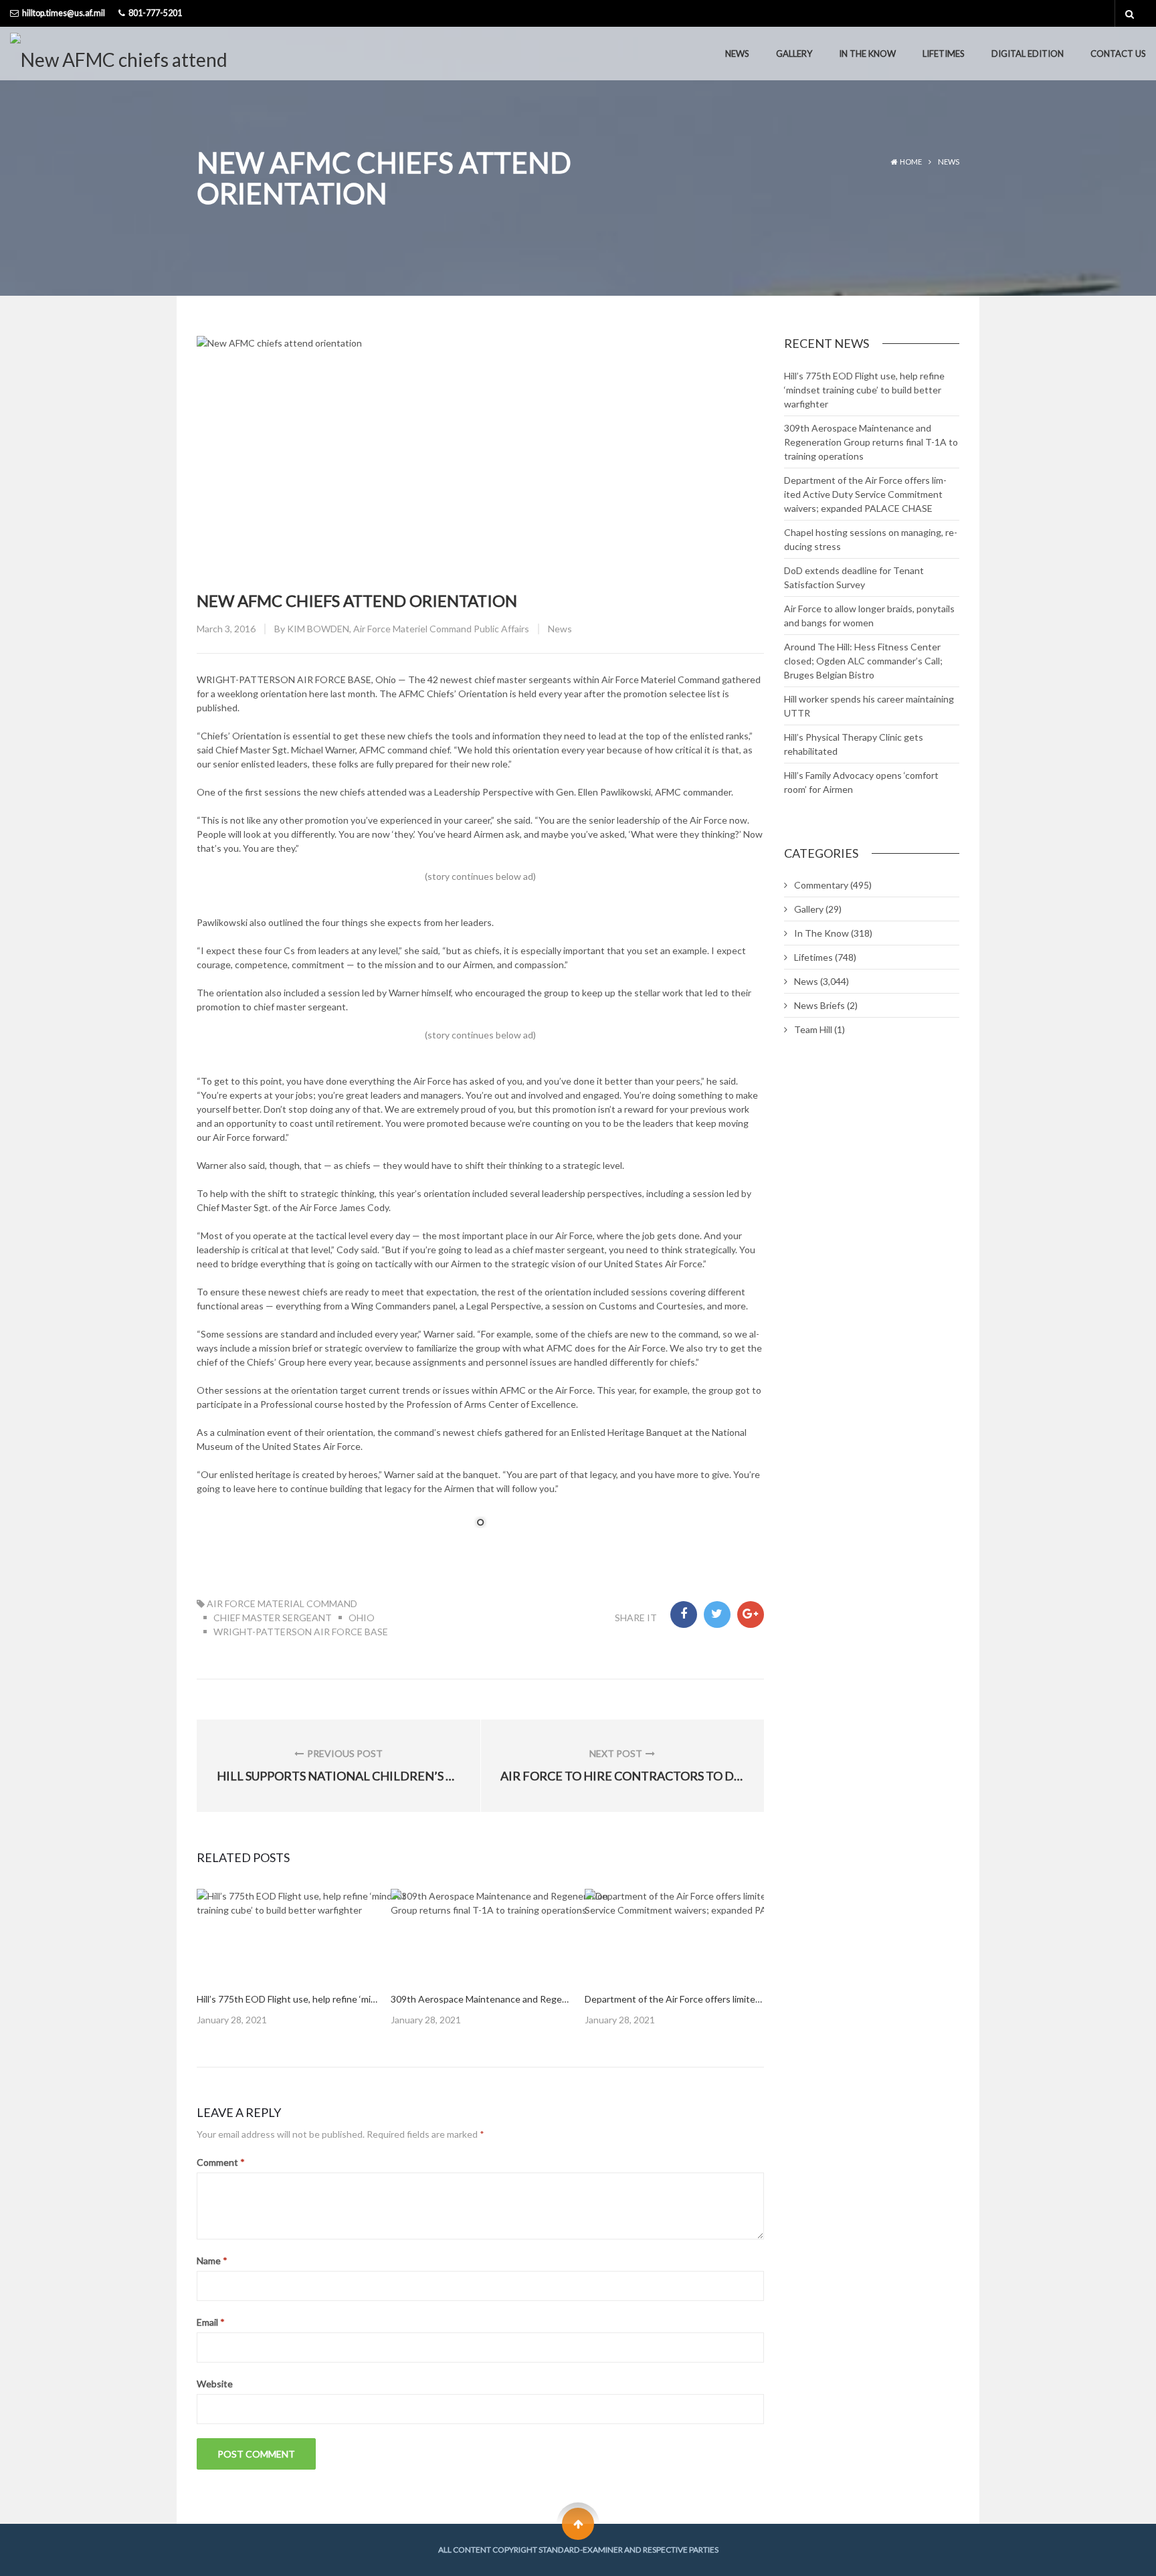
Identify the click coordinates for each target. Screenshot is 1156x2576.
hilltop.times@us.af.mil (64, 13)
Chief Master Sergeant (273, 1618)
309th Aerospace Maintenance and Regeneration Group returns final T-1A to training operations (871, 442)
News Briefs (820, 1005)
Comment (221, 2162)
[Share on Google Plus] (751, 1615)
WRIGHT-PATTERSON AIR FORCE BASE (301, 1632)
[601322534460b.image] (317, 1934)
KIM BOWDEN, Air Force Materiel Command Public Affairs (408, 629)
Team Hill (813, 1029)
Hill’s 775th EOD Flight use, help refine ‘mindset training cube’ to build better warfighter (864, 390)
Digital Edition (1028, 54)
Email (211, 2322)
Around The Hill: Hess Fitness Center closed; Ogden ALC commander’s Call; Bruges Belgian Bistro (863, 661)
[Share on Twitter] (717, 1615)
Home (911, 162)
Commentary (821, 885)
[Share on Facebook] (684, 1615)
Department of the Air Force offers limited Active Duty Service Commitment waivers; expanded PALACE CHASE (865, 494)
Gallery (794, 54)
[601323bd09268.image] (511, 1934)
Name (212, 2261)
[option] (287, 1958)
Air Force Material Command (282, 1603)
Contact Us (1118, 54)
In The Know (867, 54)
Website (215, 2384)
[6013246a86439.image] (705, 1934)
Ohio (362, 1618)
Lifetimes (944, 54)
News (737, 54)
